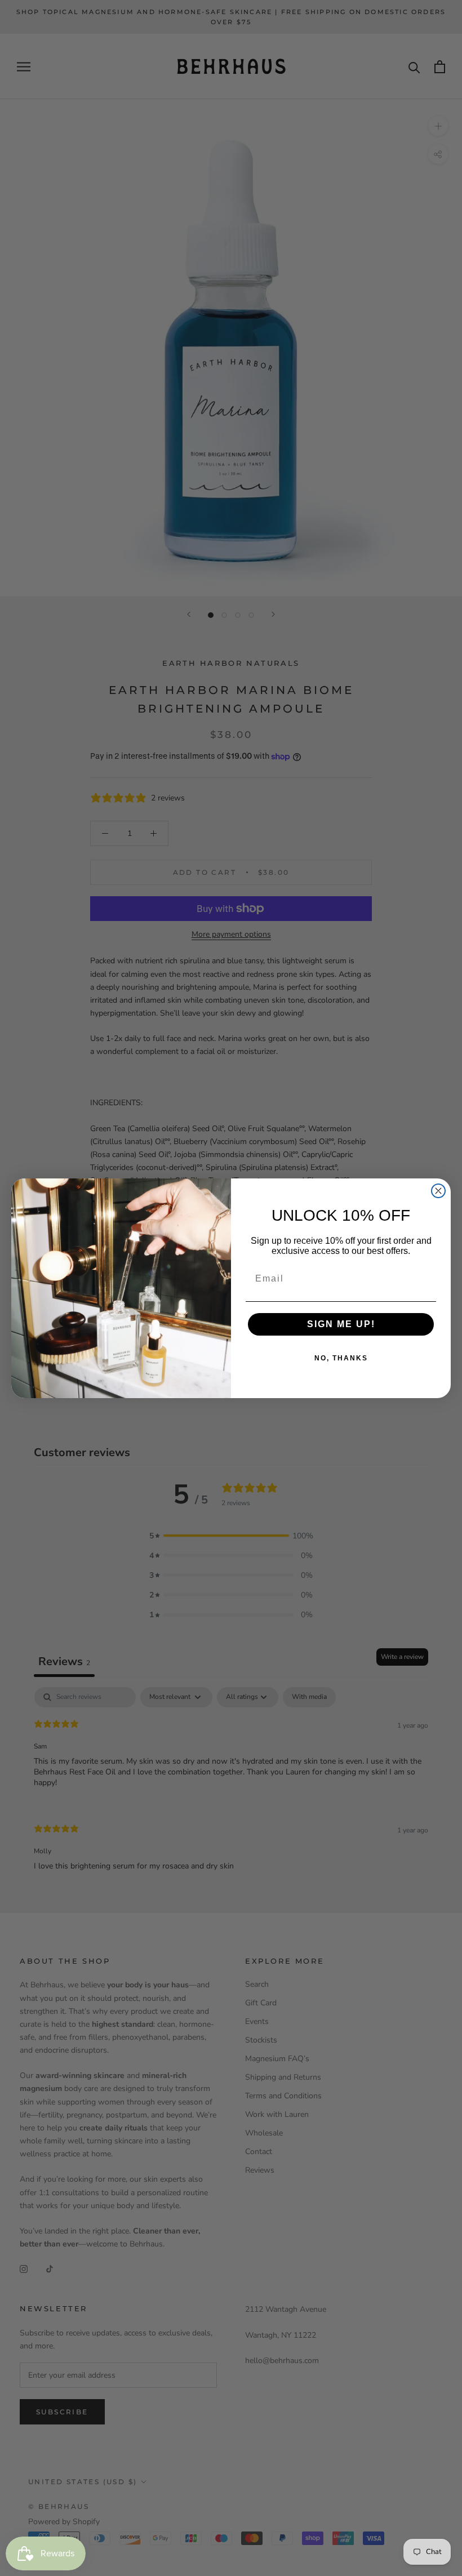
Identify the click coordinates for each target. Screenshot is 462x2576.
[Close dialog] (438, 1191)
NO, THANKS (341, 1358)
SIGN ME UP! (341, 1324)
